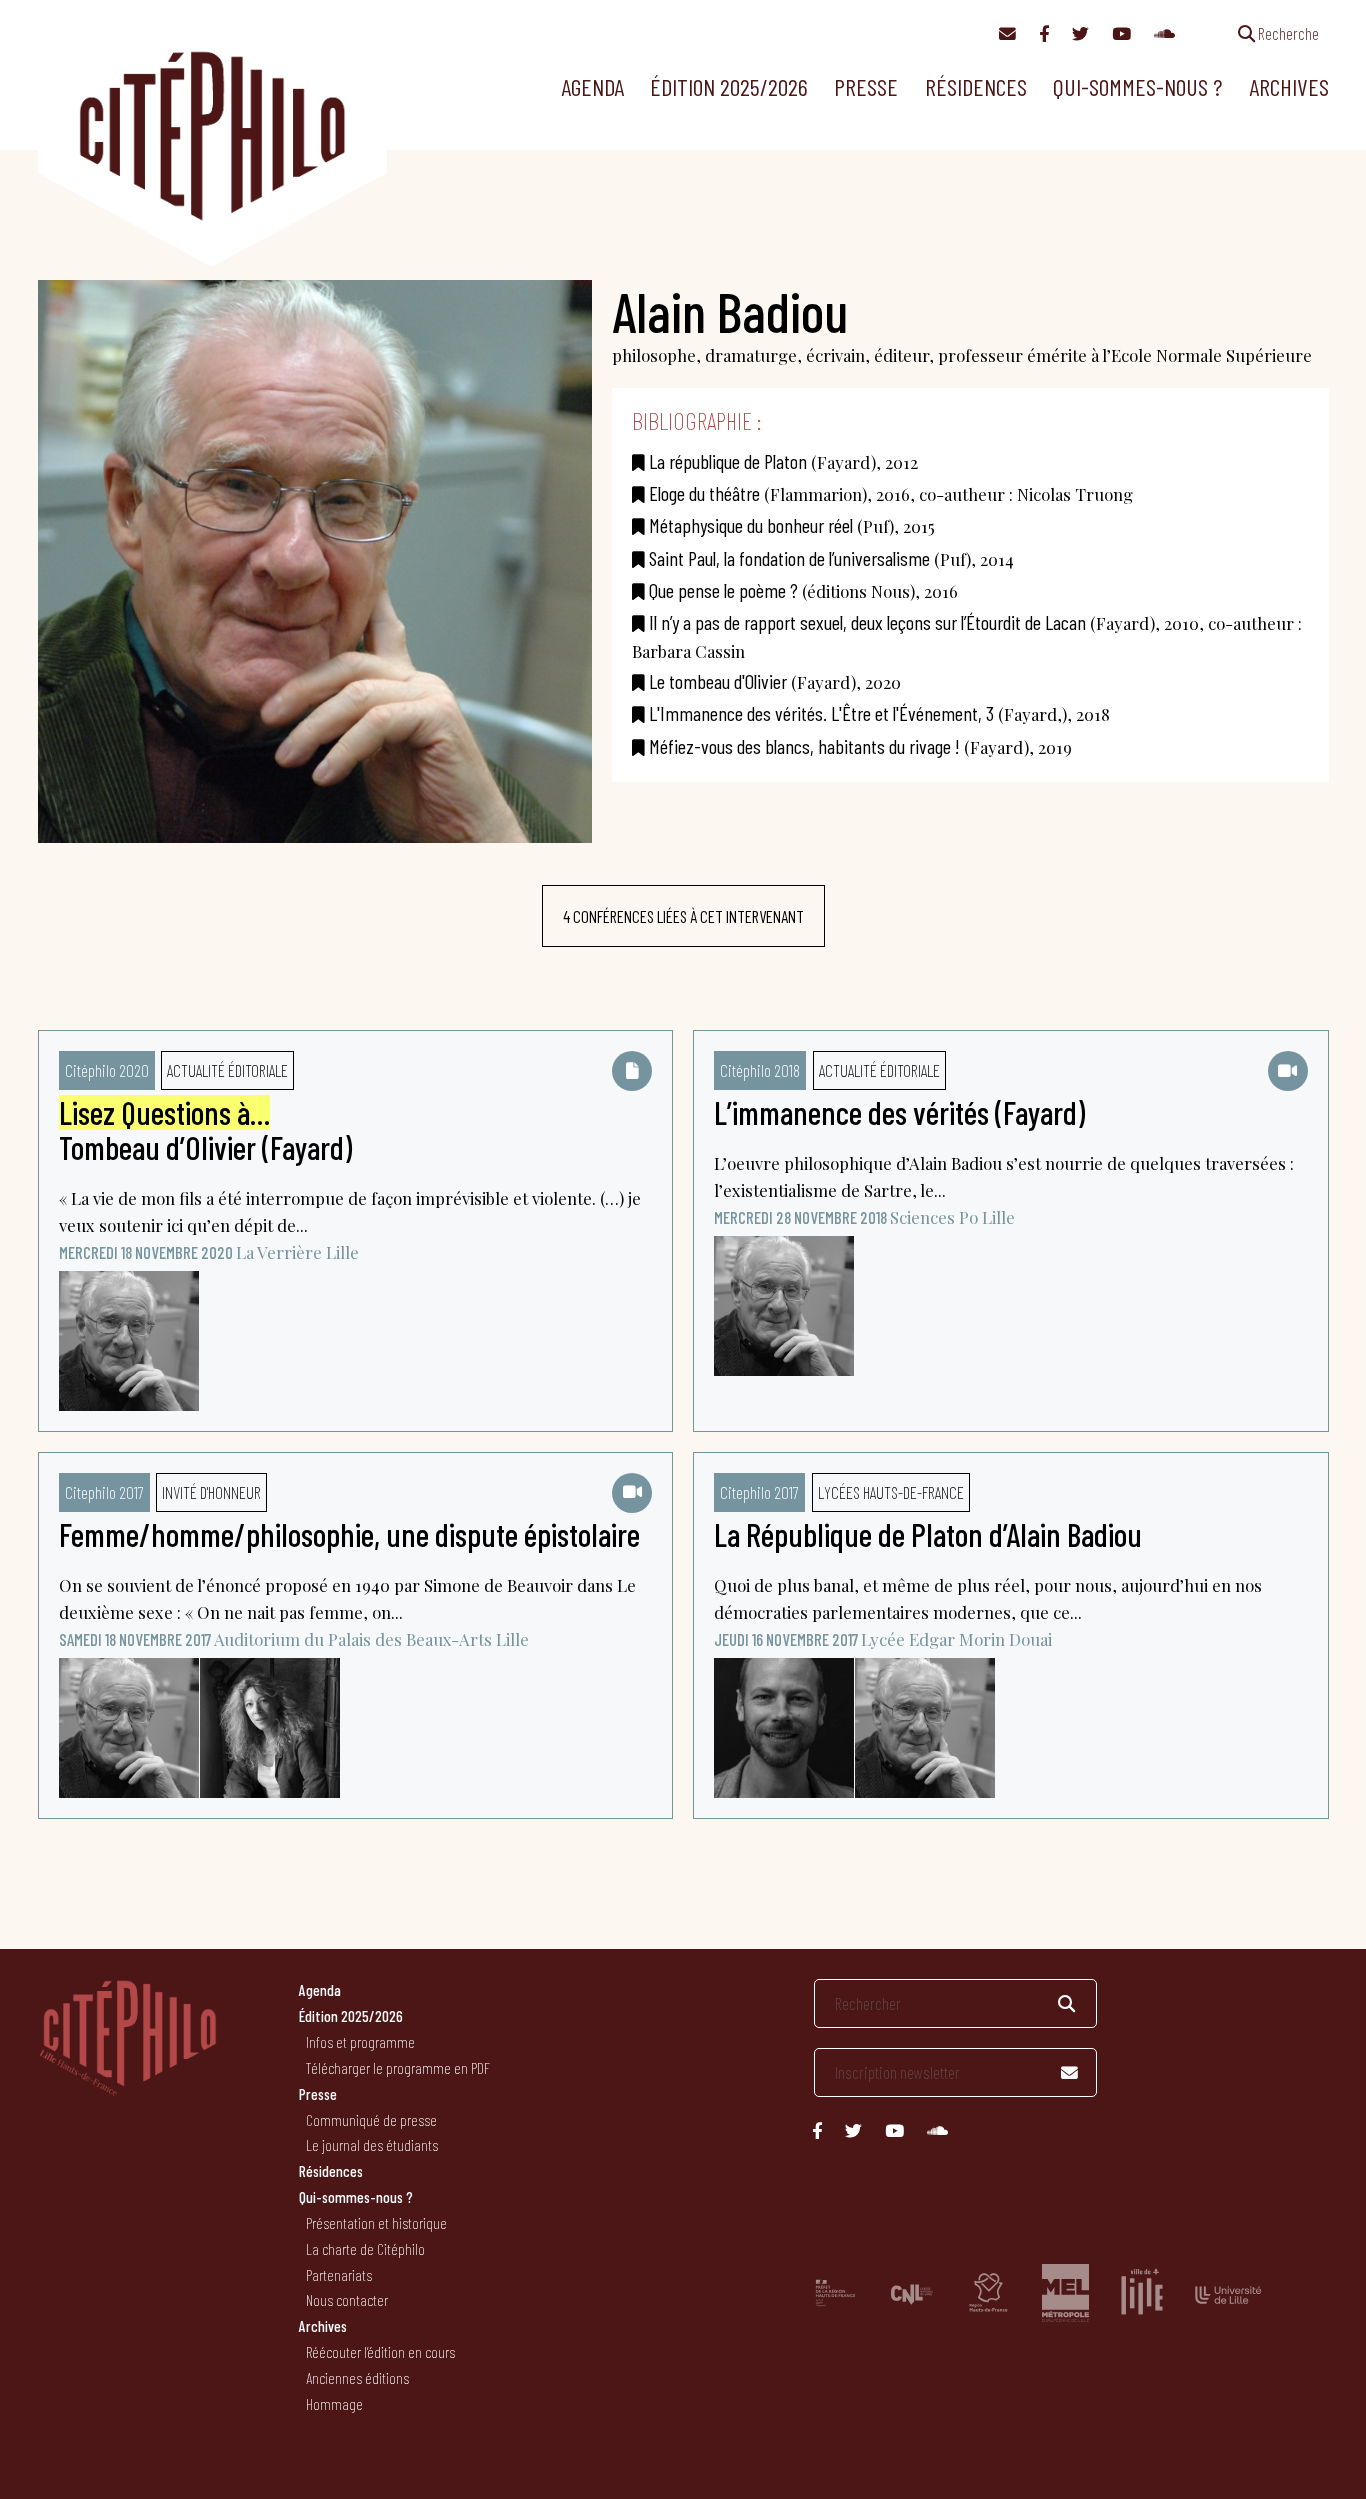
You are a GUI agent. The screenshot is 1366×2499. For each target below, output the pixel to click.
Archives (1289, 86)
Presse (866, 86)
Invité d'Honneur (211, 1492)
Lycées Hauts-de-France (891, 1492)
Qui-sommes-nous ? (1137, 86)
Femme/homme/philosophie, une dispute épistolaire (349, 1534)
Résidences (976, 86)
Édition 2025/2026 (729, 86)
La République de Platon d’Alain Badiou (928, 1534)
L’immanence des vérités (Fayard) (899, 1112)
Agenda (592, 86)
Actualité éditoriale (227, 1070)
